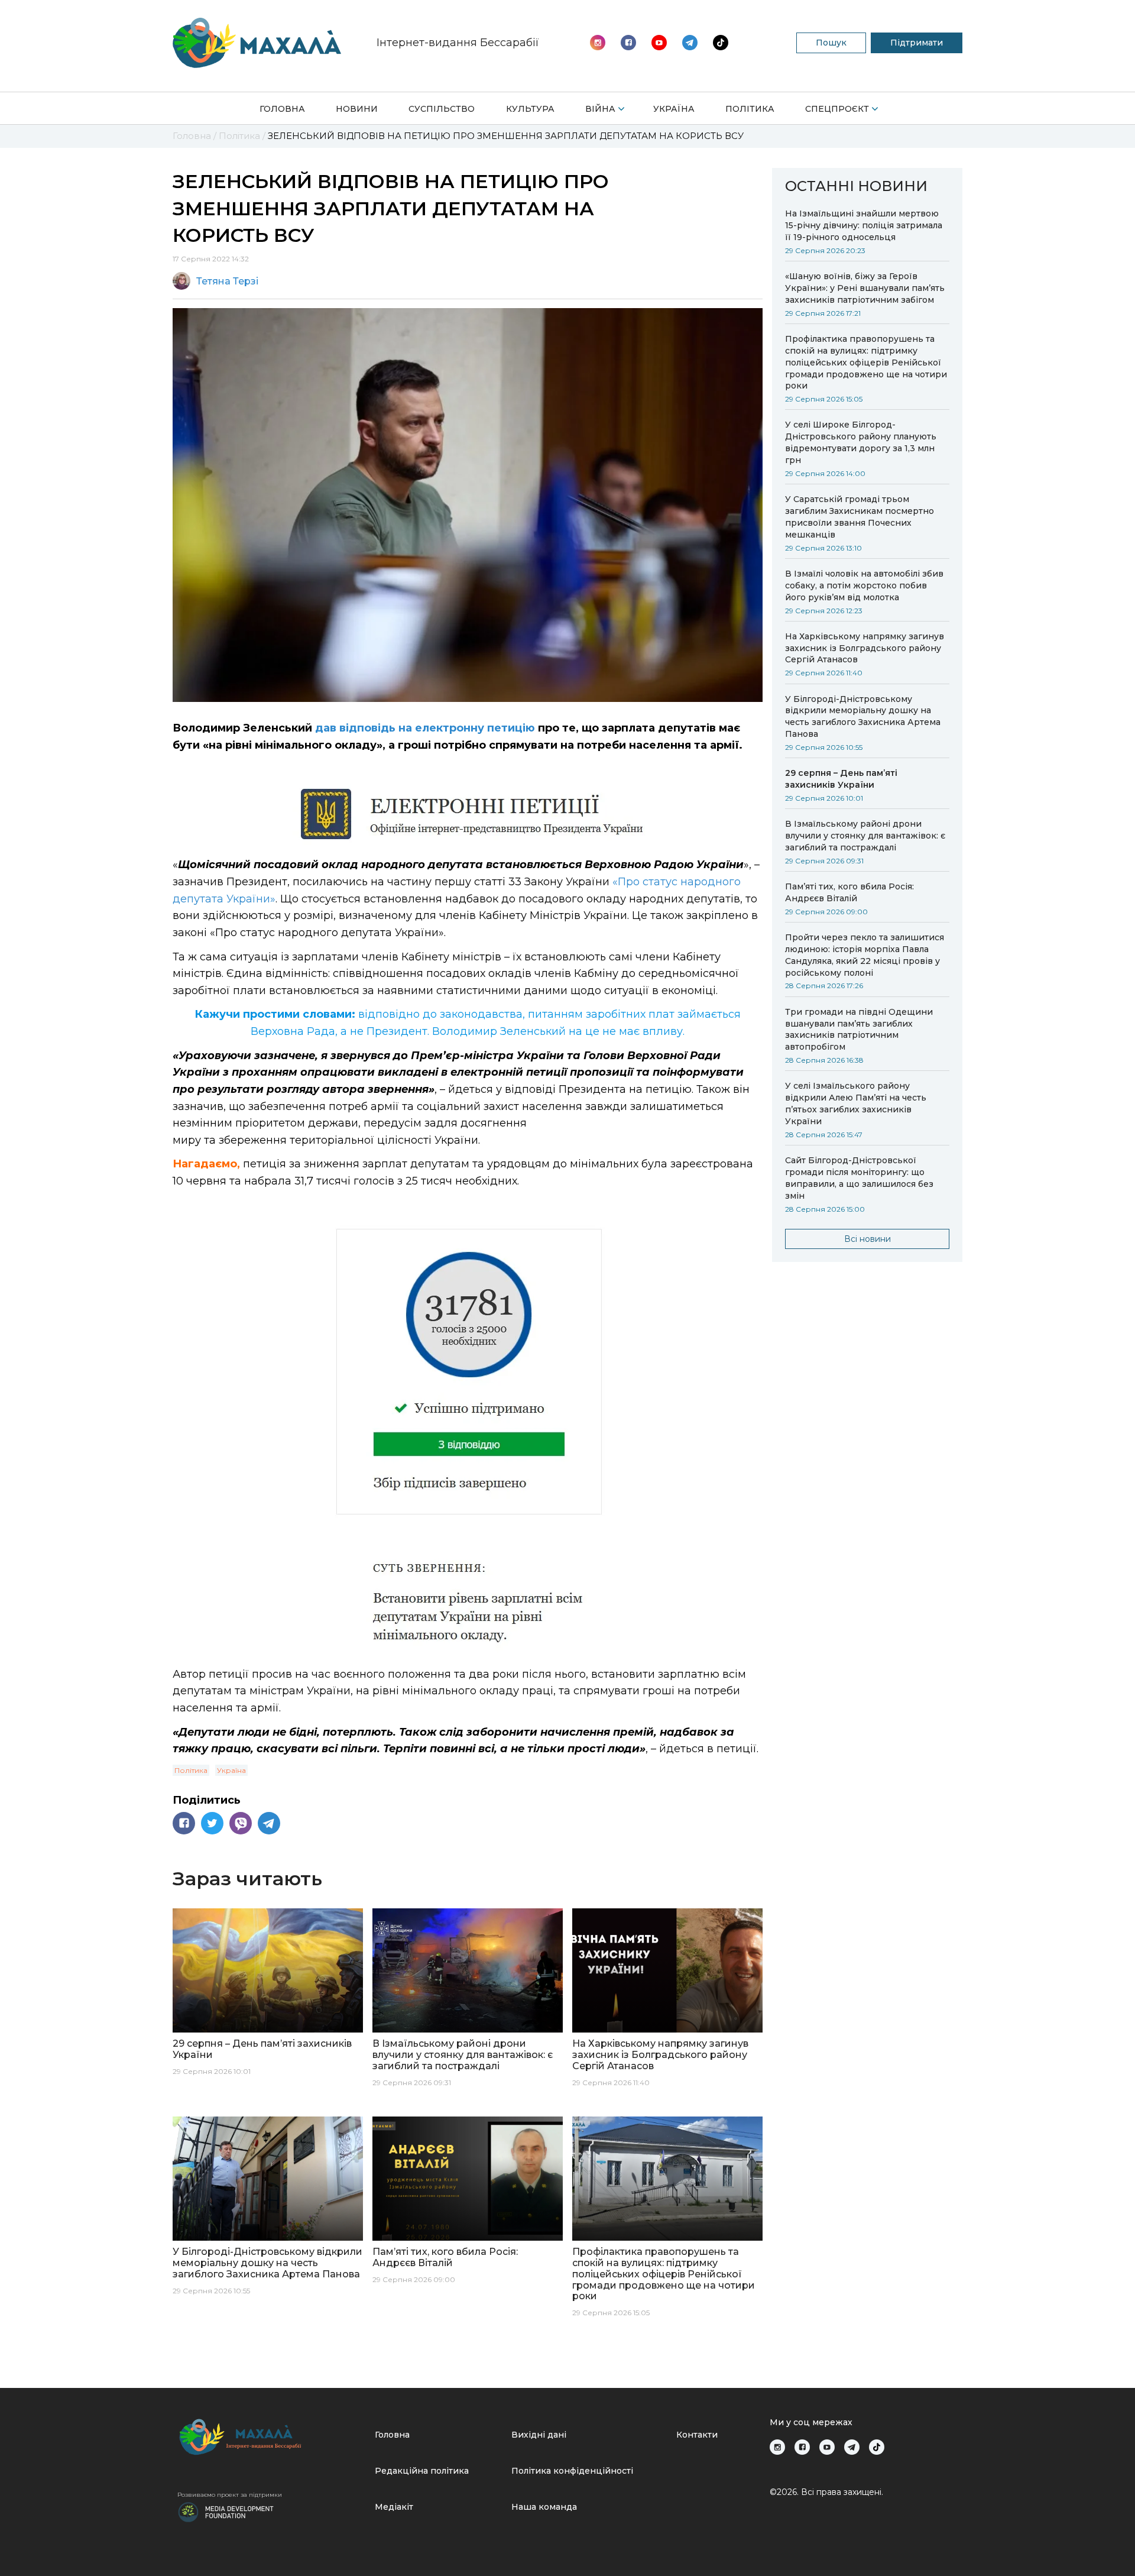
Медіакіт (394, 2507)
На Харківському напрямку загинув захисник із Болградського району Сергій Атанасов (865, 648)
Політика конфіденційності (572, 2471)
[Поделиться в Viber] (241, 1823)
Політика (750, 109)
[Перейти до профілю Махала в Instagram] (598, 43)
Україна (674, 109)
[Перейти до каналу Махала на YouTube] (690, 43)
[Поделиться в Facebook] (184, 1823)
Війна (600, 109)
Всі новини (868, 1239)
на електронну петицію (467, 728)
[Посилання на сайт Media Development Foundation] (226, 2511)
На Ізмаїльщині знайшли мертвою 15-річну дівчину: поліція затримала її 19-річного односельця (864, 225)
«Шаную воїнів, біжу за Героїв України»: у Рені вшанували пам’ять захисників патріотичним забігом (865, 288)
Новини (357, 109)
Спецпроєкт (837, 109)
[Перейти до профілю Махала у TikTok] (877, 2447)
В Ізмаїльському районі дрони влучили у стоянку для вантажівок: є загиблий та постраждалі (865, 836)
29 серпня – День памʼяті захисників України (841, 779)
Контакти (697, 2435)
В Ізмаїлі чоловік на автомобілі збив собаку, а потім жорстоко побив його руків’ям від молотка (864, 585)
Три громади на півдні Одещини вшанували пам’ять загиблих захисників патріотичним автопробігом (859, 1030)
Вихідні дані (539, 2435)
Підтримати (917, 43)
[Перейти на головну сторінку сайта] (257, 43)
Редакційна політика (422, 2471)
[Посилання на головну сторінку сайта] (271, 2437)
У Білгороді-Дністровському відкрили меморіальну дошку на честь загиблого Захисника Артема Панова (863, 717)
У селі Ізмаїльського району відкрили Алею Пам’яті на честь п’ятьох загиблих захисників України (856, 1103)
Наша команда (544, 2507)
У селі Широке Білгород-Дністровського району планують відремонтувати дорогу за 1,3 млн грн (861, 442)
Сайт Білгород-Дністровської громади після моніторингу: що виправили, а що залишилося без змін (859, 1178)
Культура (530, 109)
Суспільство (442, 109)
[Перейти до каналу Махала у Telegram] (721, 43)
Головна (282, 109)
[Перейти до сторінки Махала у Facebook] (628, 43)
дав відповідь (355, 728)
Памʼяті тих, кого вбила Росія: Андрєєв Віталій (849, 892)
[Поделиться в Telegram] (269, 1823)
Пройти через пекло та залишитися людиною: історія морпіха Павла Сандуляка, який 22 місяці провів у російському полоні (865, 955)
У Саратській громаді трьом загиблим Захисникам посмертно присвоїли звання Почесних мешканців (860, 517)
